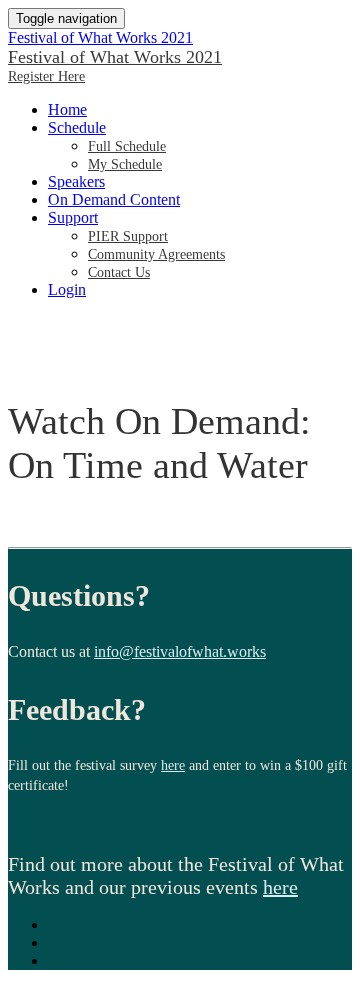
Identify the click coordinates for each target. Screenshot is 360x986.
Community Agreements (156, 254)
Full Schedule (127, 146)
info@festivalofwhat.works (180, 651)
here (173, 765)
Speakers (76, 181)
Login (67, 289)
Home (67, 109)
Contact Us (119, 272)
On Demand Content (114, 199)
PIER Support (128, 236)
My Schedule (125, 164)
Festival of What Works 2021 (100, 37)
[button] (46, 76)
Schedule (77, 127)
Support (73, 217)
